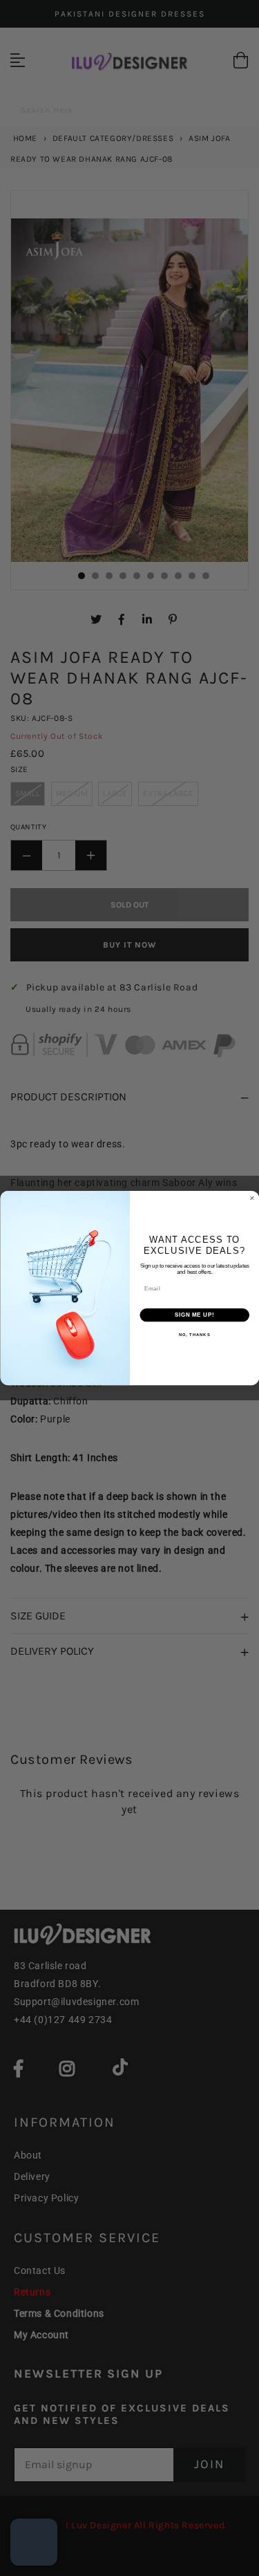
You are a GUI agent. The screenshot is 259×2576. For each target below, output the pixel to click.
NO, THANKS (194, 1335)
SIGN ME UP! (194, 1315)
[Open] (34, 2542)
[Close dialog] (252, 1198)
